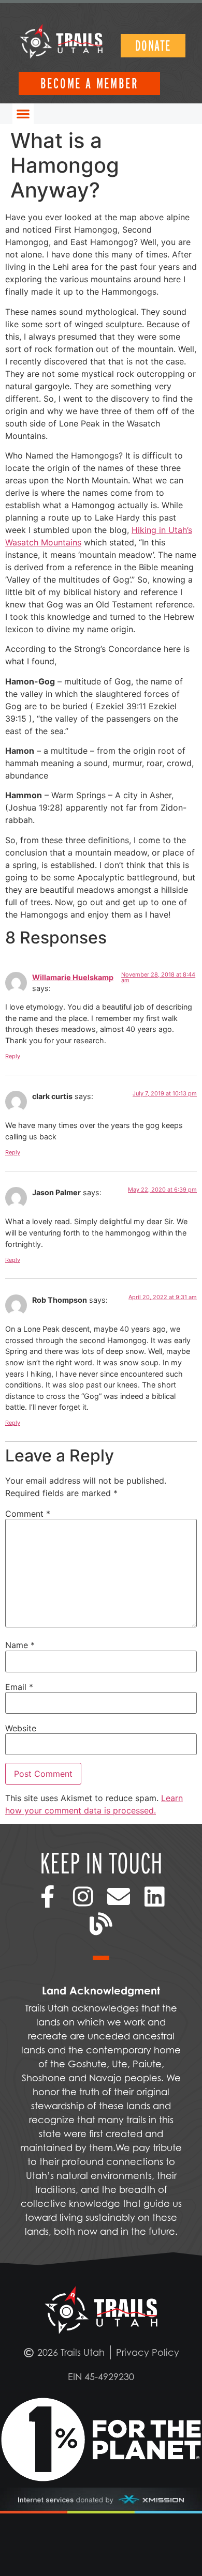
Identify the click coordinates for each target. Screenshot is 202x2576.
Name (20, 1645)
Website (21, 1728)
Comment (28, 1514)
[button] (23, 114)
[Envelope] (119, 1896)
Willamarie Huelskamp (73, 977)
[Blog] (101, 1924)
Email (19, 1687)
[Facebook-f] (47, 1896)
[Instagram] (83, 1896)
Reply (13, 1056)
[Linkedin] (155, 1896)
